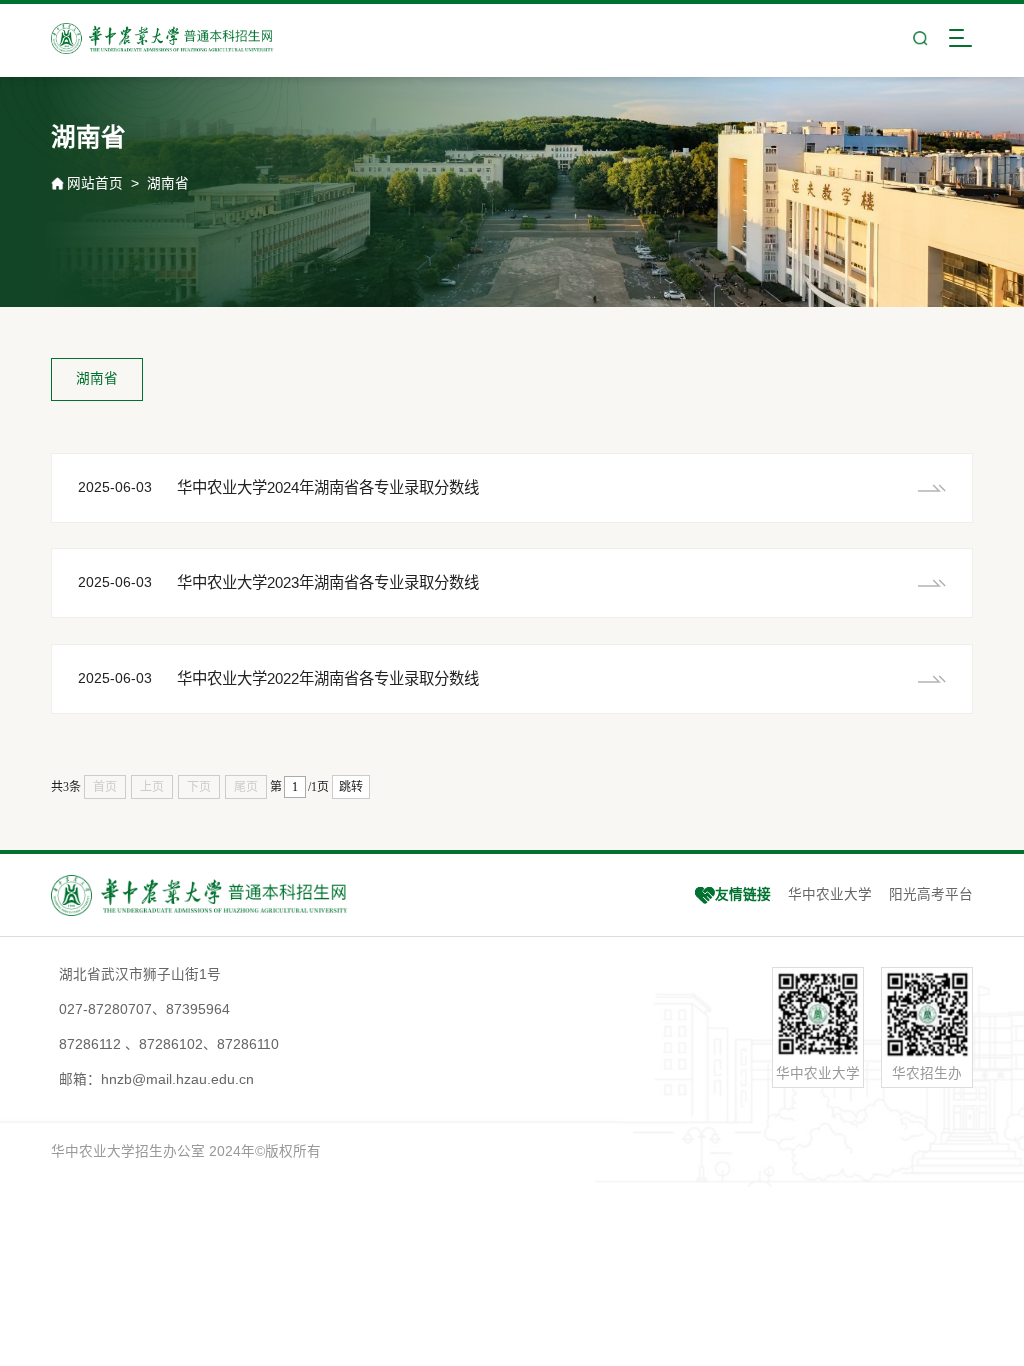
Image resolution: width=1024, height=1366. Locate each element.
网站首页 (95, 183)
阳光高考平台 (931, 894)
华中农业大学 (830, 894)
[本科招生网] (162, 38)
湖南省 (168, 183)
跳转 (351, 787)
